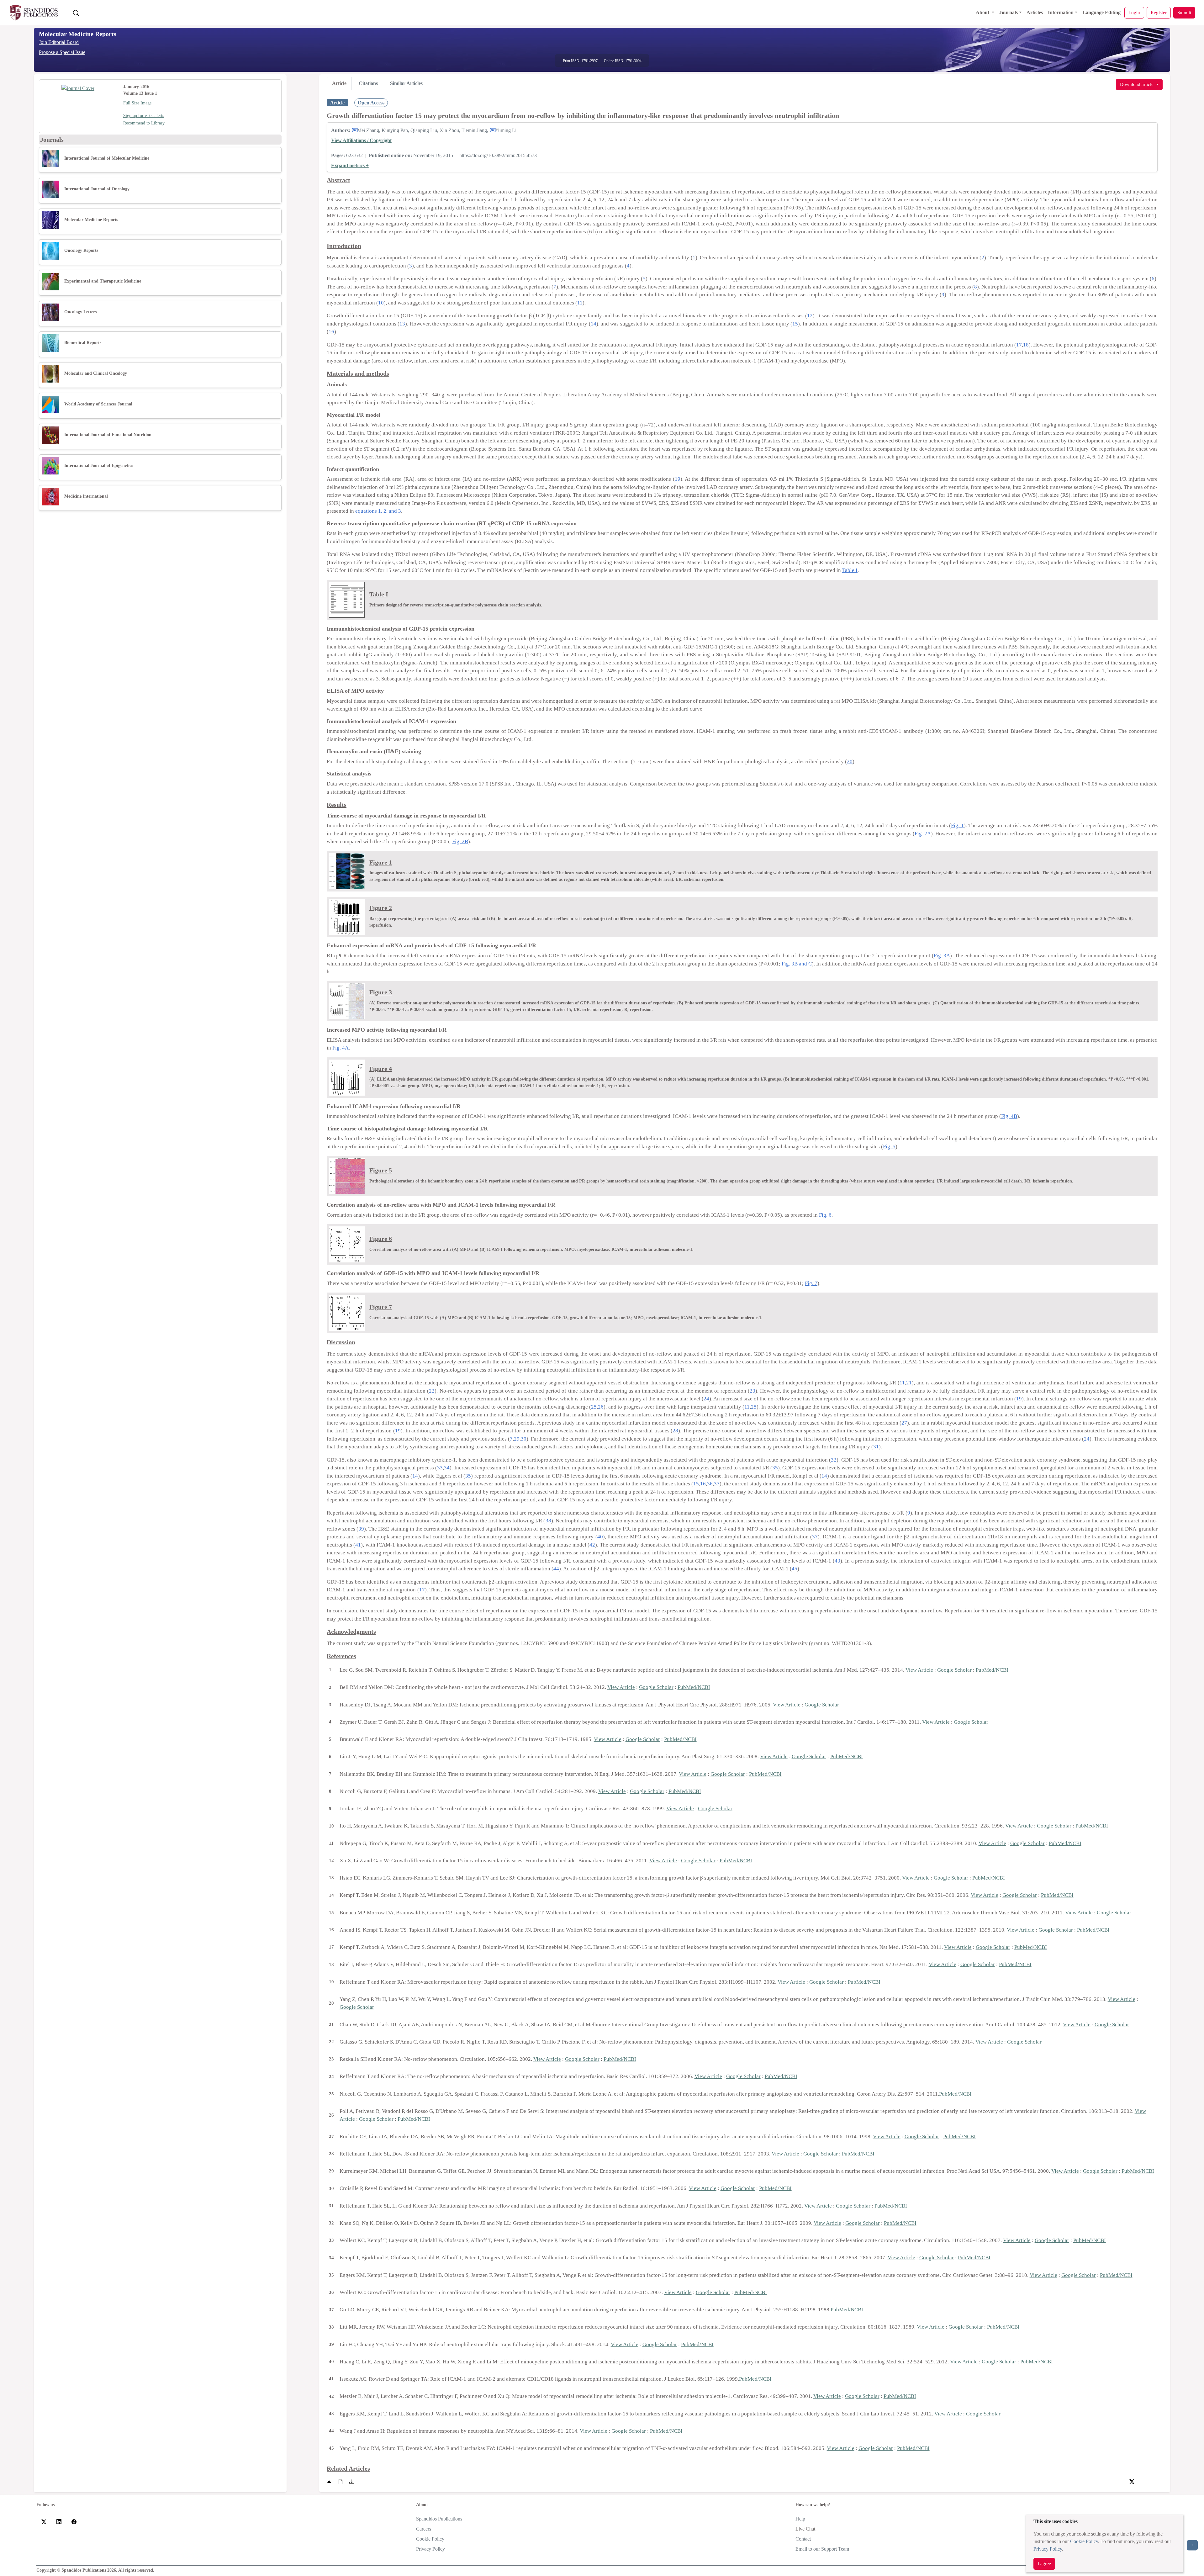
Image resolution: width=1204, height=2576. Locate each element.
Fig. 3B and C (797, 964)
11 (580, 303)
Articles (1035, 12)
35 (775, 1468)
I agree (1044, 2564)
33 (440, 1468)
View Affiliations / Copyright (361, 140)
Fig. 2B (460, 841)
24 (706, 1399)
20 (850, 762)
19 (678, 479)
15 (795, 324)
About (983, 12)
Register (1159, 12)
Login (1134, 12)
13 (402, 324)
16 (331, 332)
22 (432, 1391)
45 (795, 1569)
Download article (1137, 84)
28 (675, 1431)
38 (548, 1521)
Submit (1184, 12)
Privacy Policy (1048, 2549)
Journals (1009, 12)
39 (361, 1529)
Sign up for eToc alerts (144, 116)
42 (592, 1545)
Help (800, 2519)
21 (909, 1383)
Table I (850, 570)
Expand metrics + (350, 165)
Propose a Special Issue (62, 52)
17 (1019, 345)
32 (834, 1460)
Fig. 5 (889, 1147)
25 (594, 1407)
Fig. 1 (957, 825)
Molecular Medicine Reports (78, 34)
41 (358, 1545)
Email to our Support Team (822, 2549)
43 (837, 1561)
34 (447, 1468)
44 (556, 1569)
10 (381, 303)
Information (1061, 12)
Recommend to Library (144, 123)
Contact (803, 2539)
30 (524, 1439)
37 (717, 1484)
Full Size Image (137, 103)
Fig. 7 (811, 1283)
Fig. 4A (341, 1048)
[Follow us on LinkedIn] (59, 2521)
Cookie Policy (1084, 2541)
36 (710, 1484)
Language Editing (1101, 12)
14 (594, 324)
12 (810, 316)
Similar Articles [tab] (406, 83)
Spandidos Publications (439, 2519)
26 (601, 1407)
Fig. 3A (942, 956)
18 (1026, 345)
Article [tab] (339, 83)
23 (752, 1391)
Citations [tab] (368, 83)
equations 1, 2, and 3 (378, 511)
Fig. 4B (1009, 1116)
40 (600, 1537)
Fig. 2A (923, 834)
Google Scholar (954, 1670)
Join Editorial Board (59, 42)
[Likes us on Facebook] (74, 2521)
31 (876, 1447)
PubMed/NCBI (992, 1670)
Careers (424, 2529)
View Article (919, 1670)
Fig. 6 (825, 1215)
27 (904, 1423)
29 (517, 1439)
